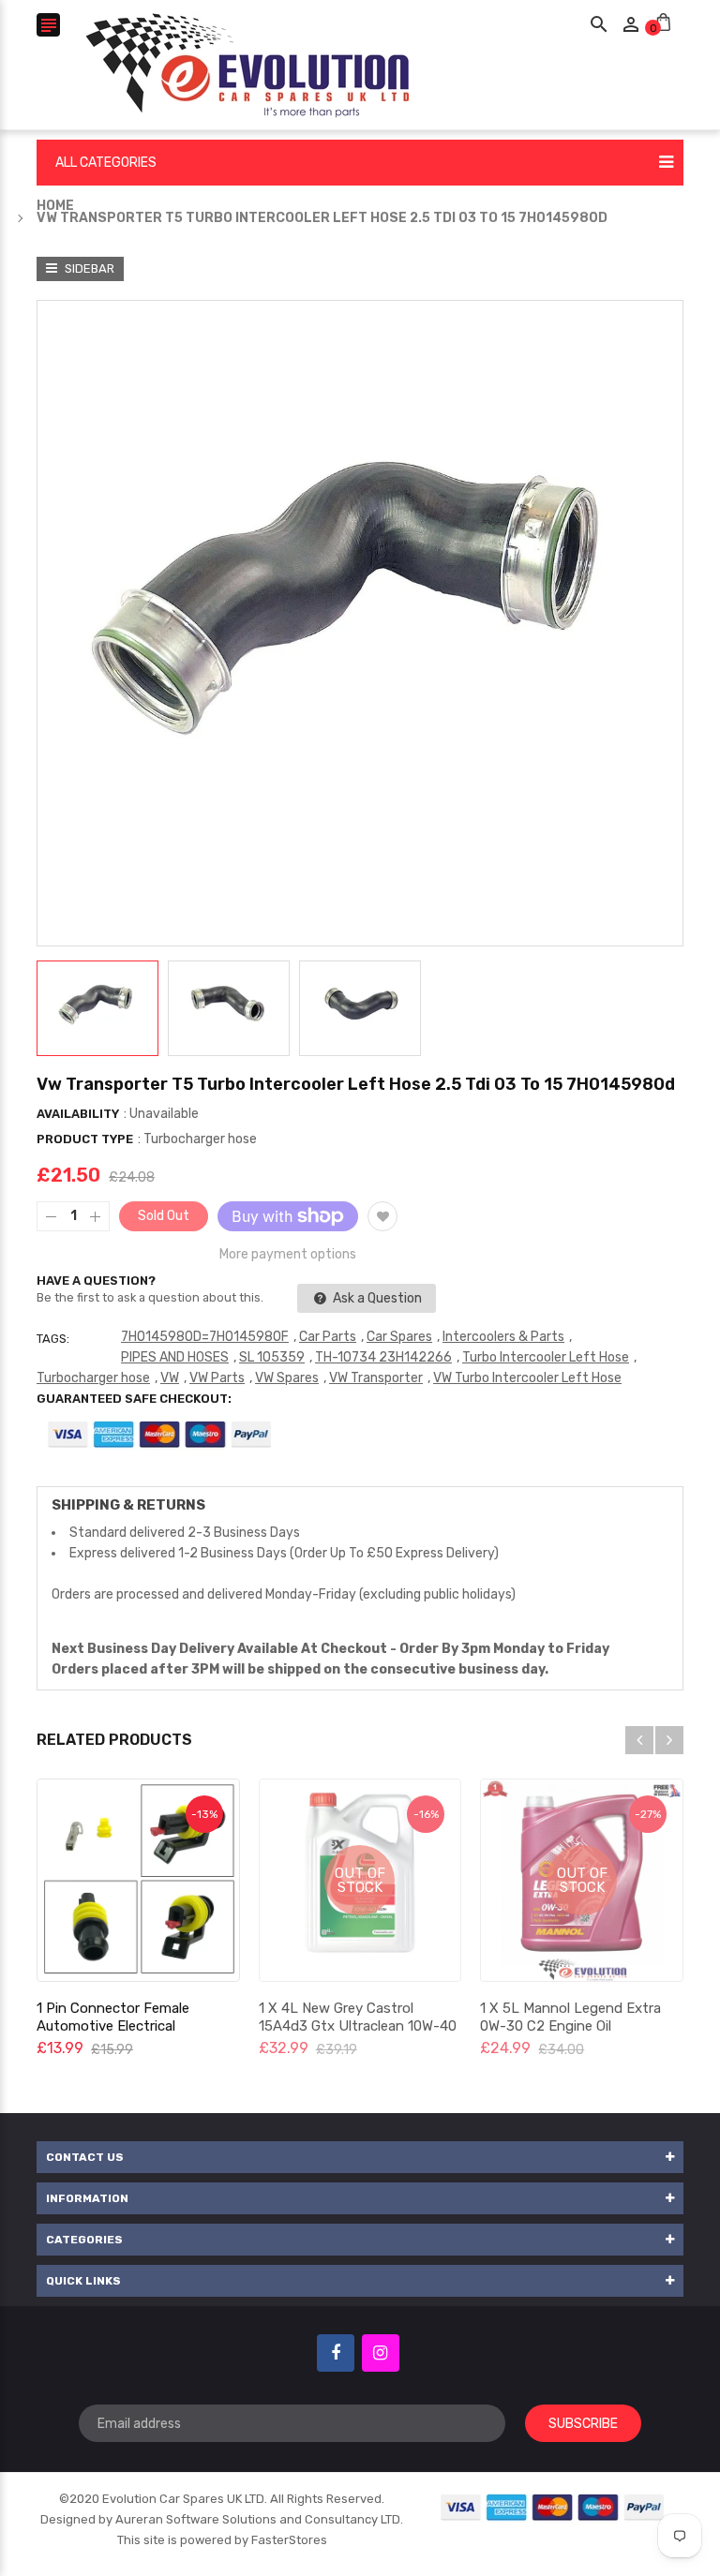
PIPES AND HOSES (175, 1357)
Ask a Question (376, 1298)
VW (170, 1378)
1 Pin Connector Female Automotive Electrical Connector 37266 (113, 2026)
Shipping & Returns (128, 1505)
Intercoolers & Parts (503, 1337)
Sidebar (88, 268)
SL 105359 (272, 1357)
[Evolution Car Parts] (553, 2506)
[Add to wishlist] (382, 1216)
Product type (85, 1139)
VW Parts (217, 1378)
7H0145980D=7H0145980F (205, 1337)
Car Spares (399, 1337)
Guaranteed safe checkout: (134, 1399)
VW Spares (287, 1378)
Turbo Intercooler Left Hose (546, 1357)
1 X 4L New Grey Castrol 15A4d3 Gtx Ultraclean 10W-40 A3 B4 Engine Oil (358, 2026)
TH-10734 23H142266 (383, 1357)
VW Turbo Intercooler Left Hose (527, 1378)
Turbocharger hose (93, 1378)
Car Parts (328, 1337)
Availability (78, 1114)
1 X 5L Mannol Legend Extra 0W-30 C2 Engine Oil (570, 2017)
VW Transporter (376, 1378)
